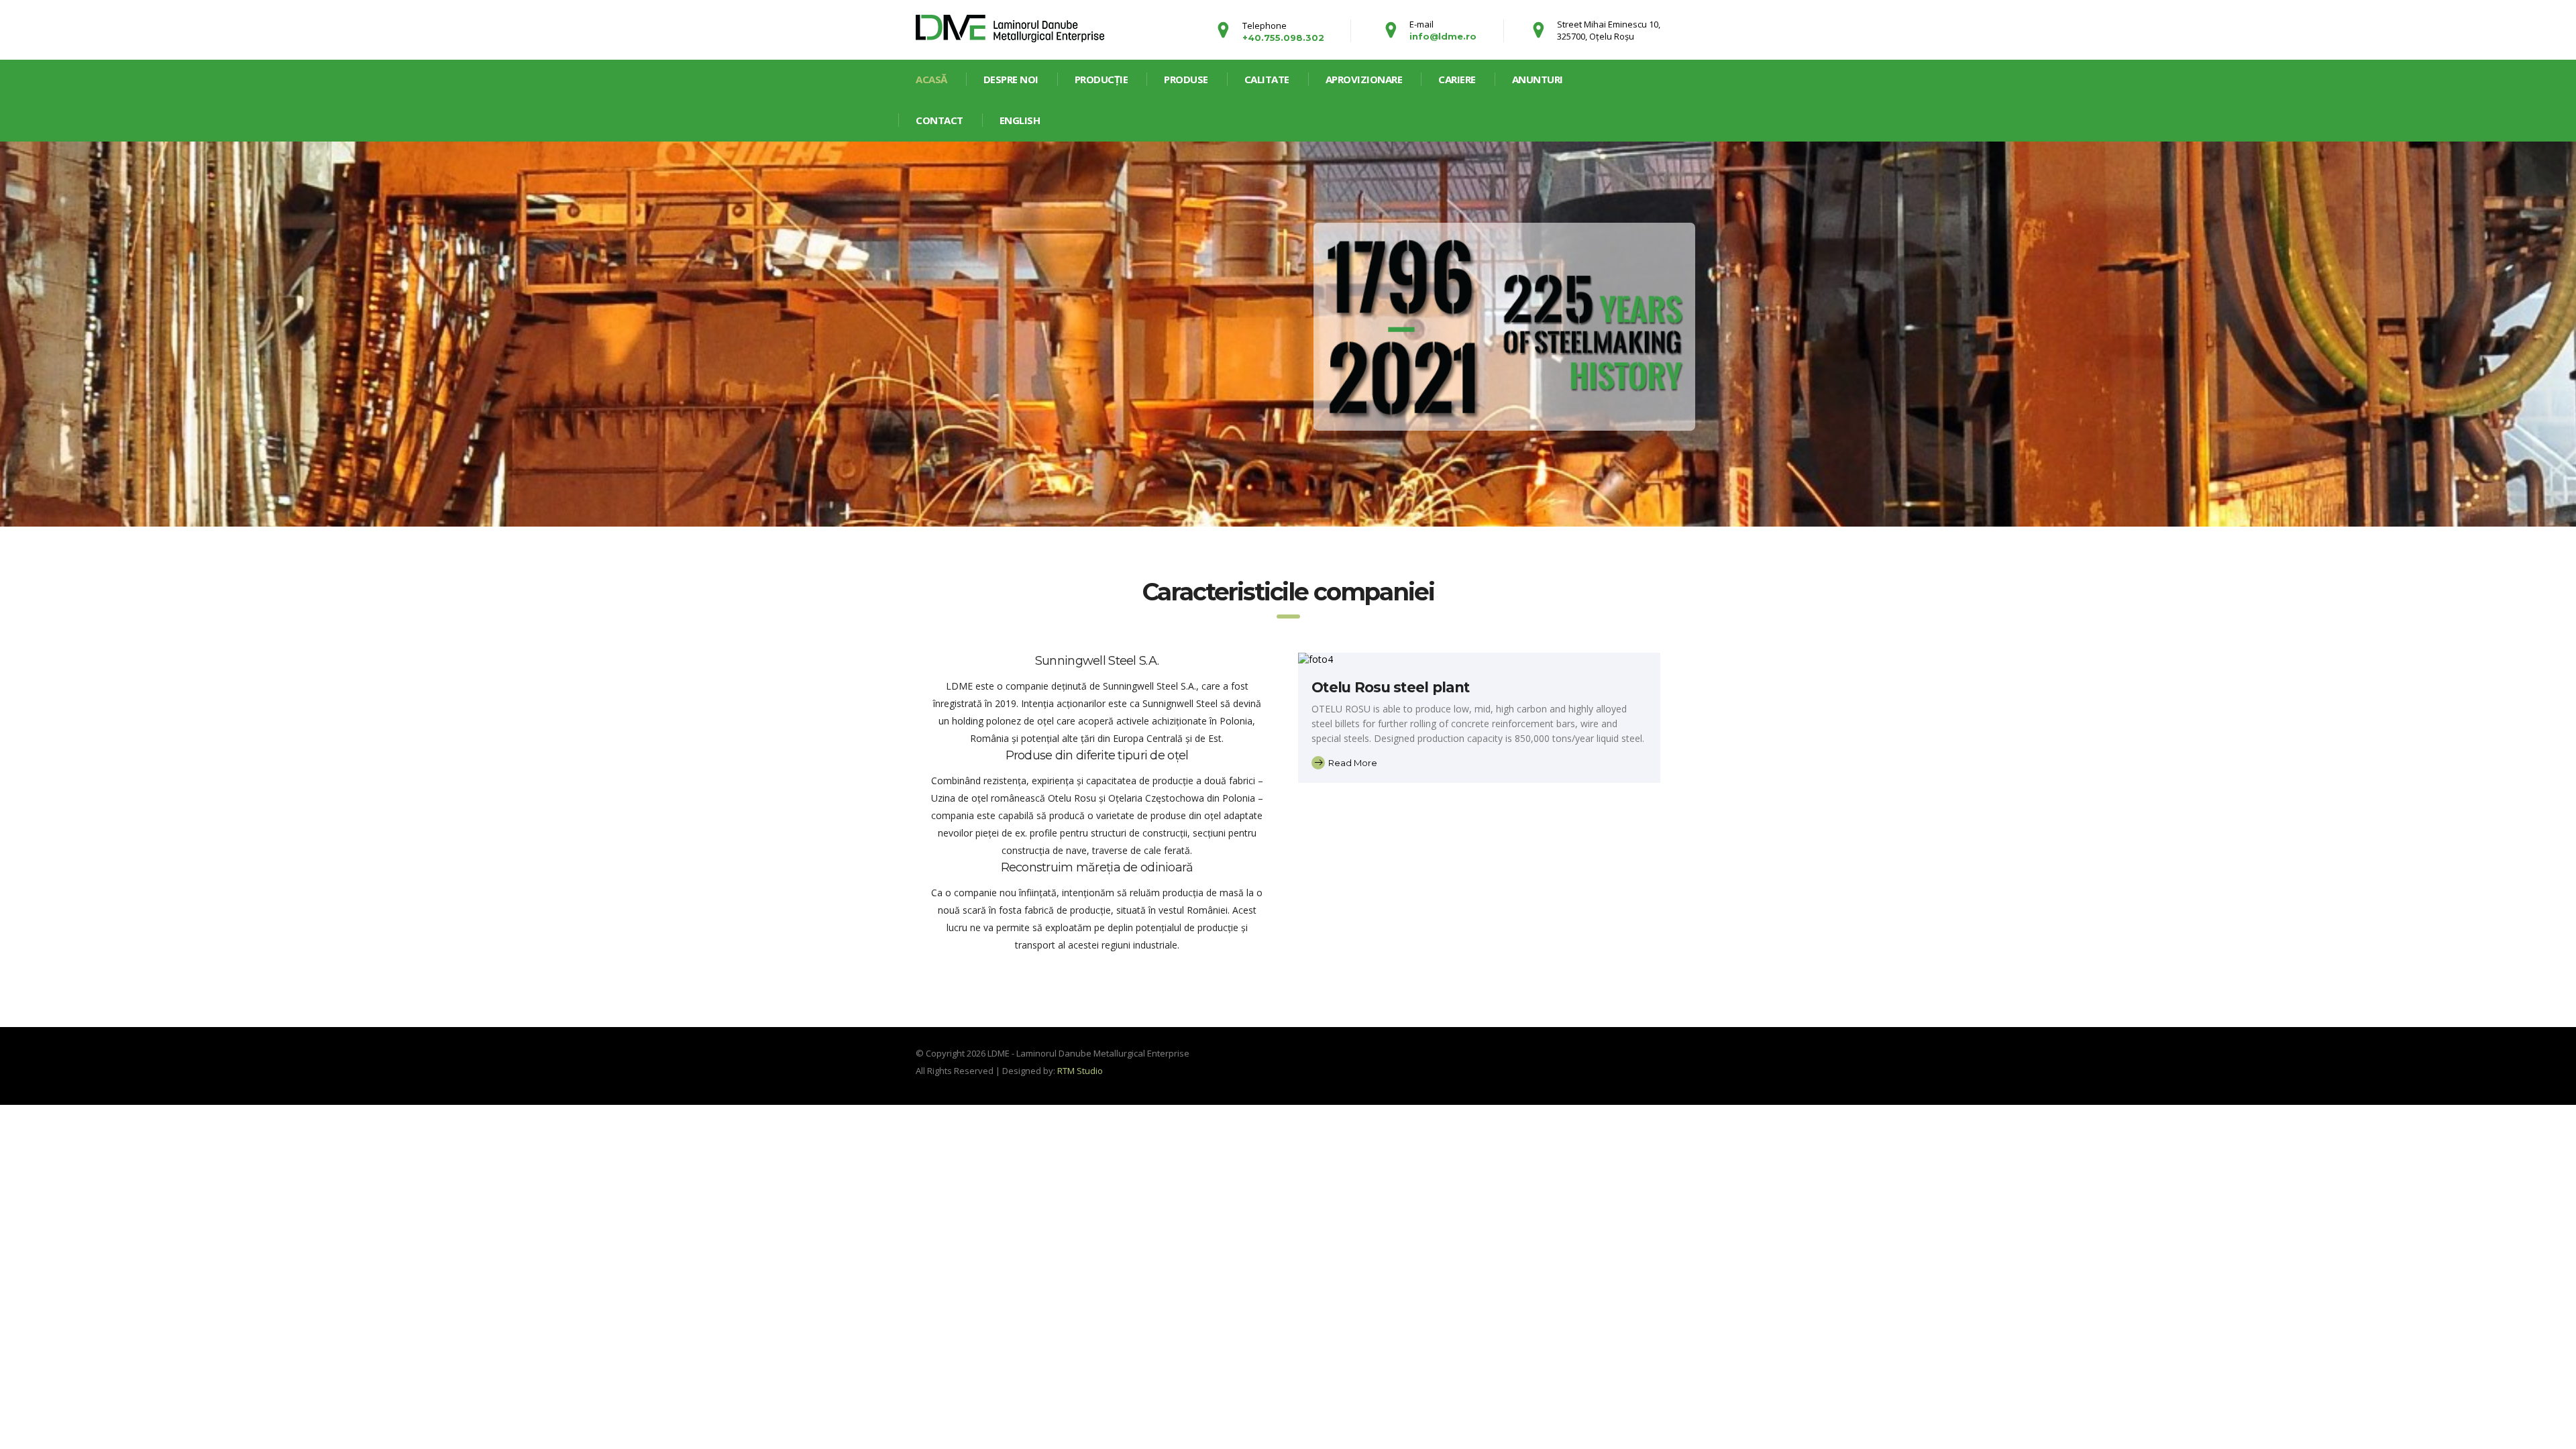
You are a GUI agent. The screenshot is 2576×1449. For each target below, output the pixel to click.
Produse (1186, 79)
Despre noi (1011, 79)
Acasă (931, 79)
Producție (1102, 79)
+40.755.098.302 (1283, 38)
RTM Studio (1080, 1071)
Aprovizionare (1364, 79)
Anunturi (1538, 79)
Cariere (1457, 79)
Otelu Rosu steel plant (1390, 687)
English (1020, 120)
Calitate (1267, 79)
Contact (940, 120)
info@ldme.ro (1443, 36)
